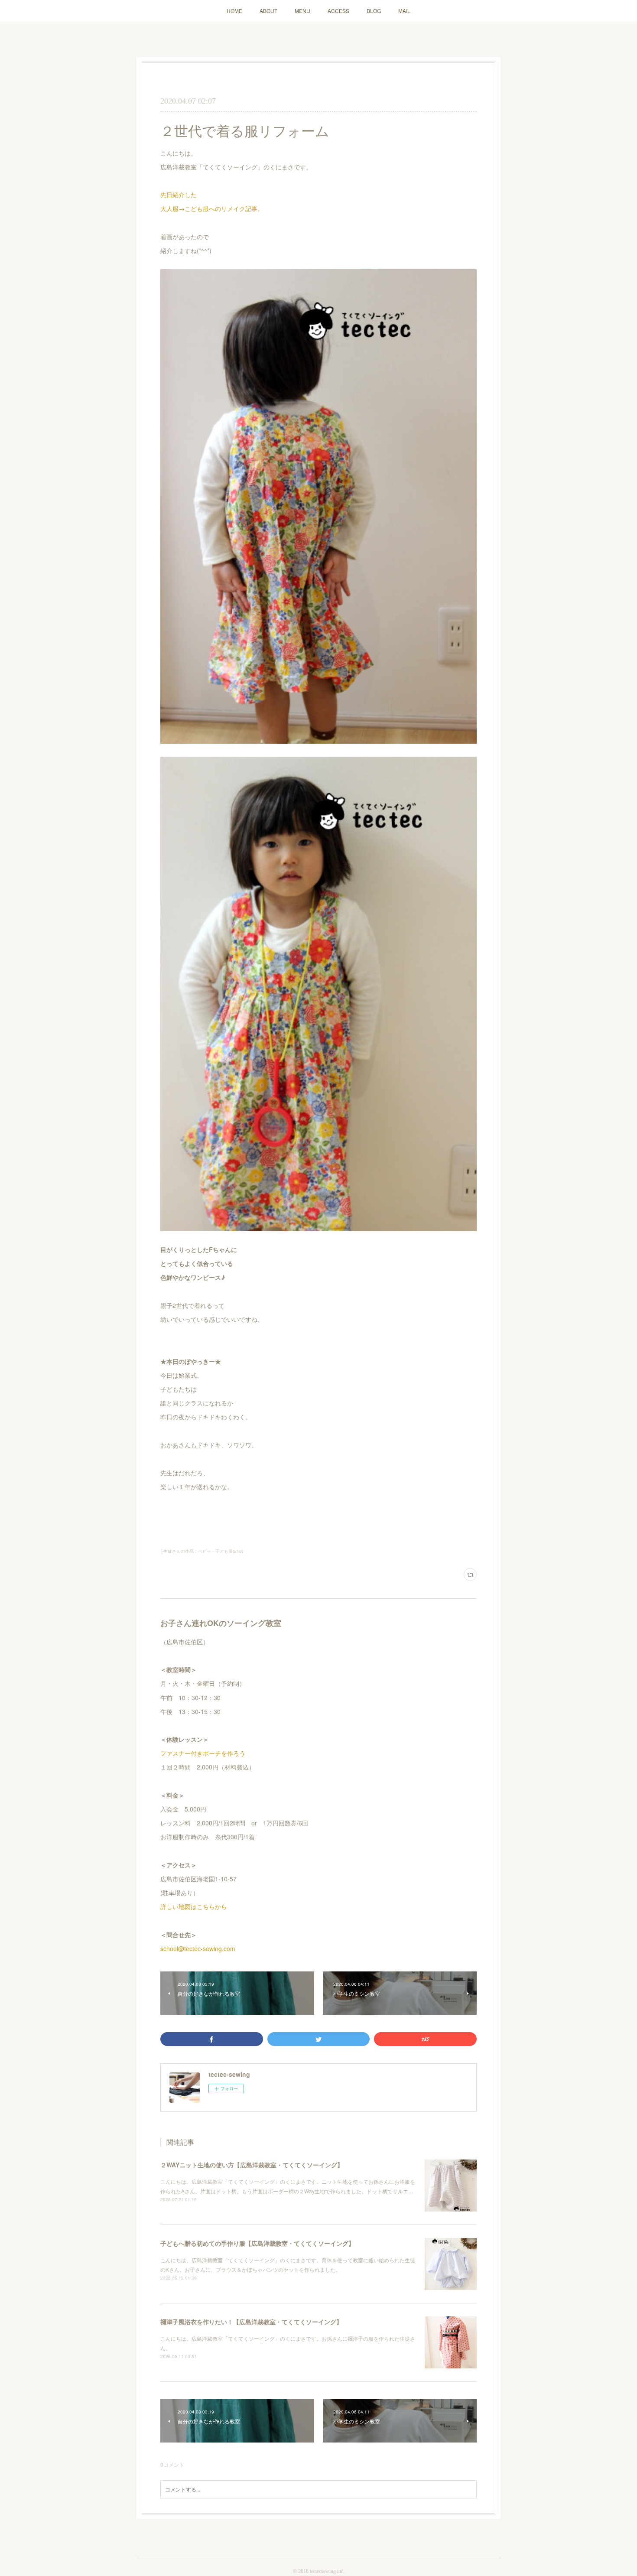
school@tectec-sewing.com (198, 1948)
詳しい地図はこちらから (194, 1906)
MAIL (404, 11)
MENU (302, 11)
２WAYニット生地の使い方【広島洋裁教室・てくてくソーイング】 (252, 2165)
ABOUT (268, 11)
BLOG (374, 11)
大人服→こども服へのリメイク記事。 (212, 208)
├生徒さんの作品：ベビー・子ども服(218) (202, 1551)
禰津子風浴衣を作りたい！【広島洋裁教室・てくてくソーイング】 (251, 2322)
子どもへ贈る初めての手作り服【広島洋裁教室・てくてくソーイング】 (257, 2243)
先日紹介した (179, 195)
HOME (234, 11)
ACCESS (338, 11)
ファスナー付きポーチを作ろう (203, 1753)
